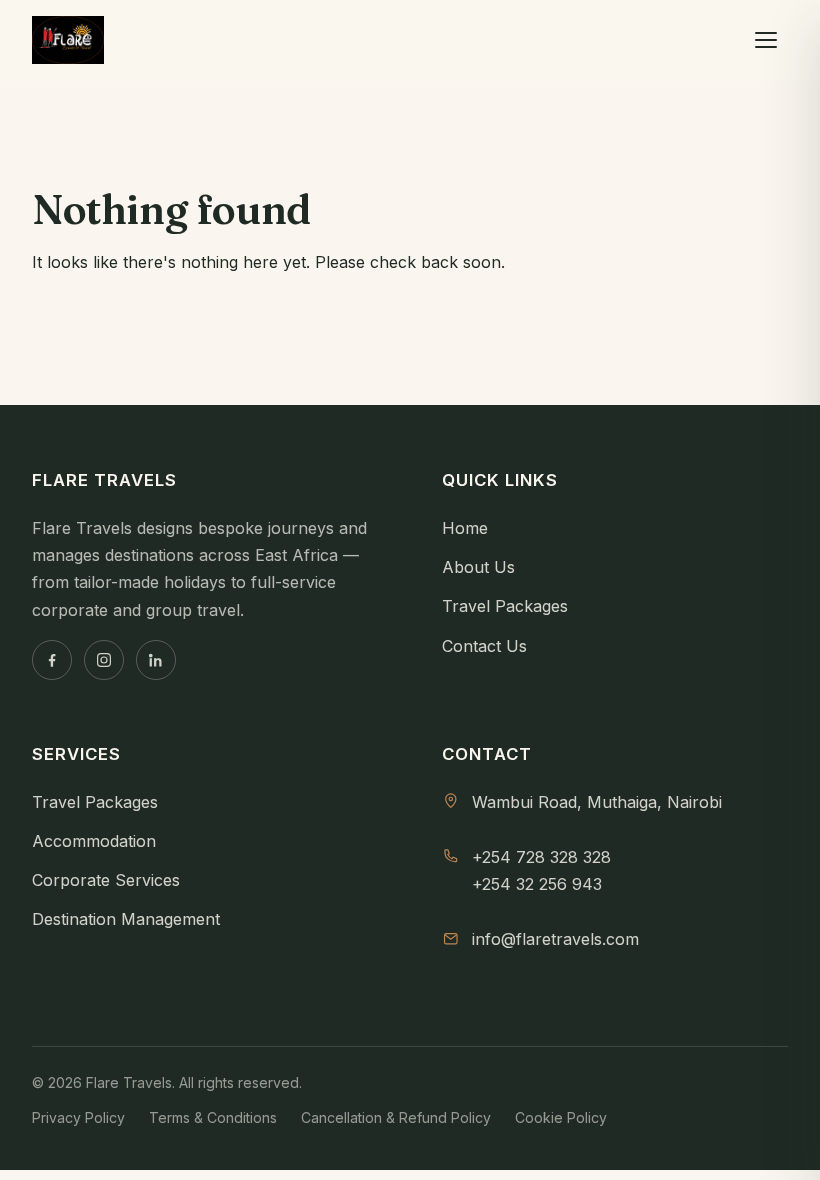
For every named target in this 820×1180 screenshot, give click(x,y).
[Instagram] (104, 660)
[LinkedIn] (156, 660)
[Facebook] (52, 660)
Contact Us (484, 646)
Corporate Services (106, 880)
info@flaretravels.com (555, 939)
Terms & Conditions (213, 1117)
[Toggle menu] (766, 40)
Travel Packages (505, 606)
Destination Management (126, 919)
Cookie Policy (561, 1117)
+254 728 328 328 (541, 857)
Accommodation (94, 841)
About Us (478, 567)
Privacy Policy (78, 1117)
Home (465, 528)
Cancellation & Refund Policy (396, 1117)
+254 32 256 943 (537, 884)
